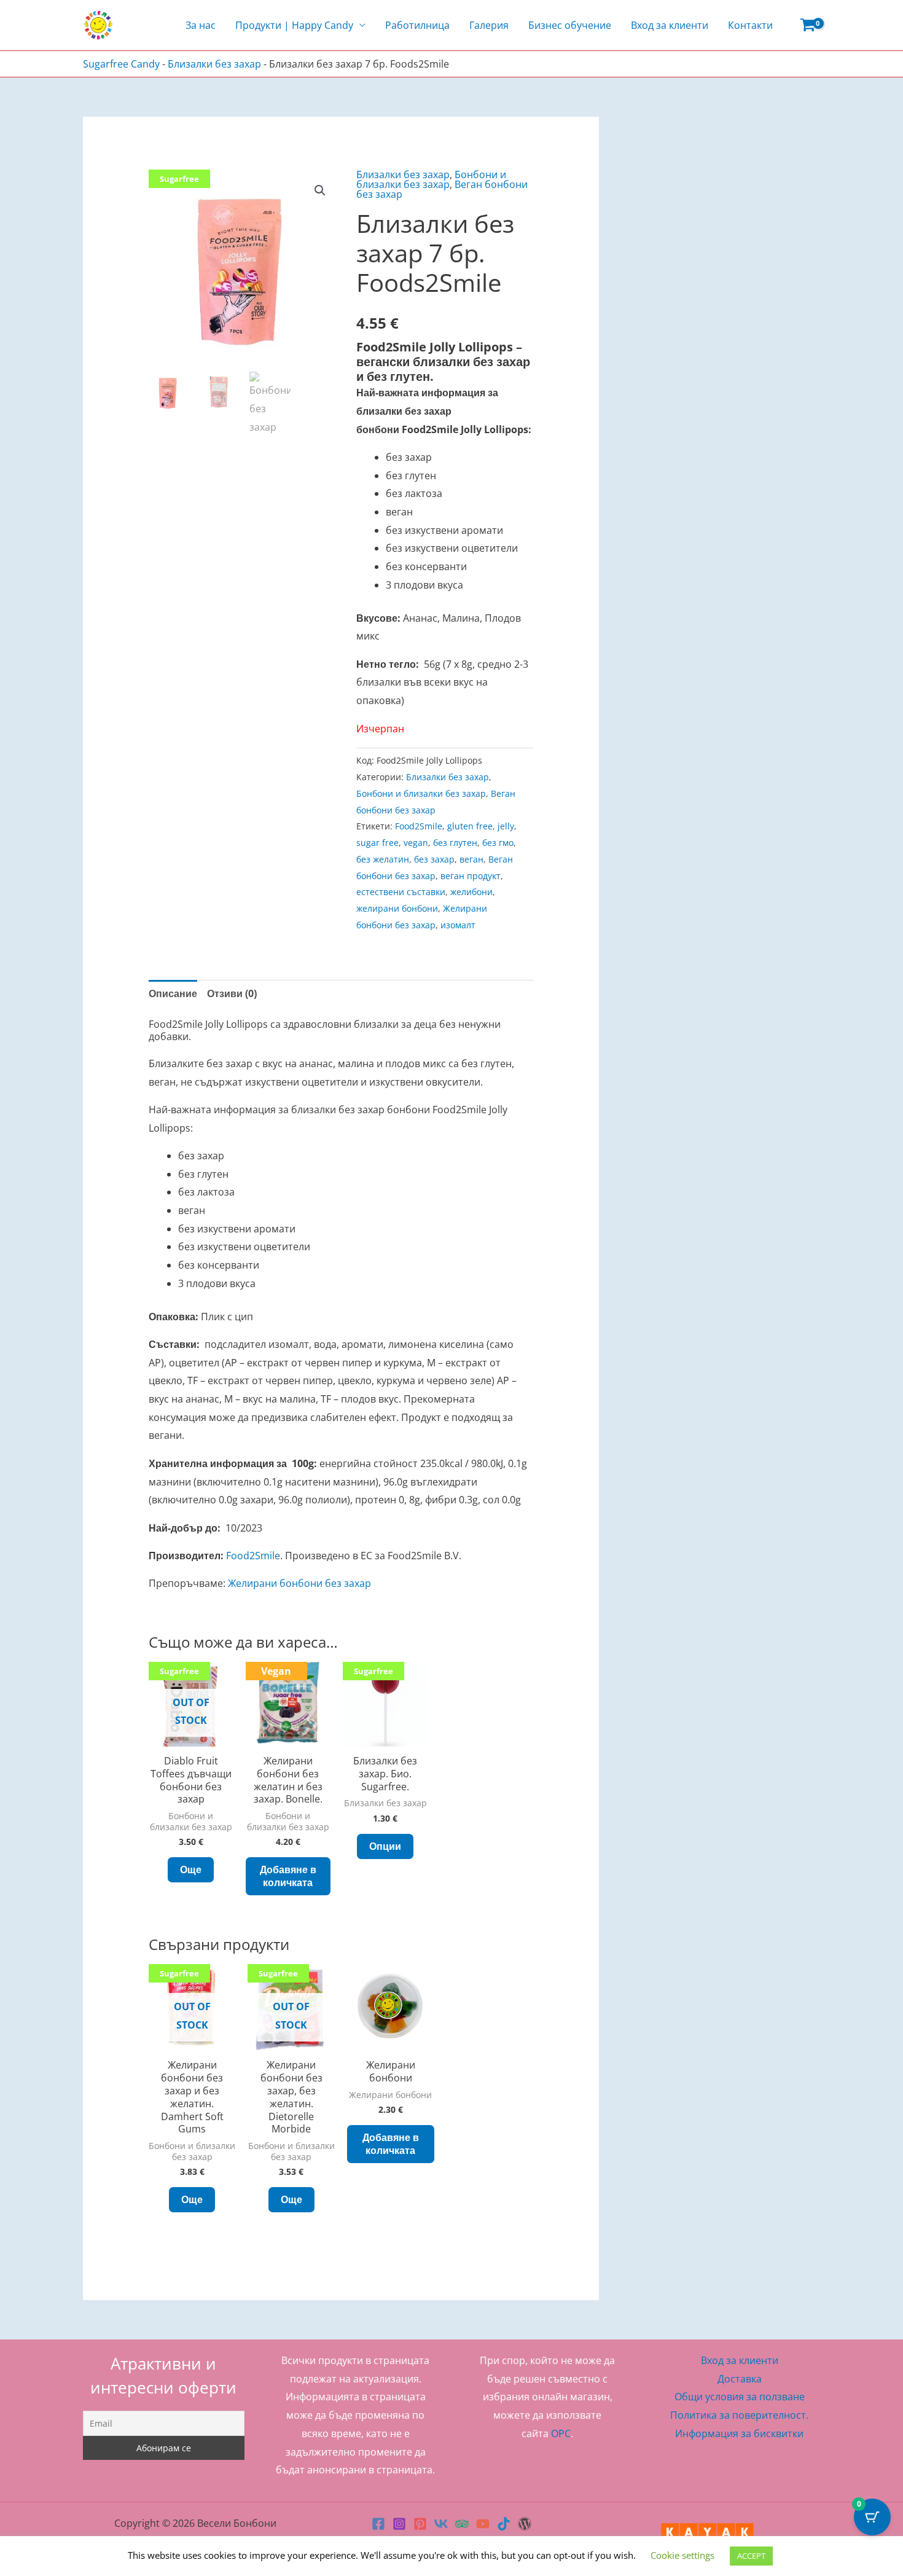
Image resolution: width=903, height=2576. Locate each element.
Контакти (750, 25)
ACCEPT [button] (751, 2556)
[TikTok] (504, 2524)
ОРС (561, 2433)
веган (471, 859)
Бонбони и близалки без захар (431, 179)
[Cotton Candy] (525, 2524)
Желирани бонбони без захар (299, 1583)
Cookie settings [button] (682, 2555)
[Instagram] (399, 2524)
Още (191, 1869)
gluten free (470, 826)
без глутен (455, 843)
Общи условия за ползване (740, 2397)
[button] (320, 190)
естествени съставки (401, 892)
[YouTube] (483, 2524)
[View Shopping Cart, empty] (807, 25)
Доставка (740, 2379)
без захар (434, 859)
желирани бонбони (397, 908)
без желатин (383, 859)
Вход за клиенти (670, 25)
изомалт (458, 925)
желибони (471, 892)
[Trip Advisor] (462, 2524)
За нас (201, 25)
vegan (416, 843)
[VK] (441, 2524)
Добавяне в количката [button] (288, 1876)
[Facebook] (378, 2524)
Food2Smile (419, 826)
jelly (506, 826)
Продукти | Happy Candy (294, 25)
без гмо (498, 843)
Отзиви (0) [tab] (232, 993)
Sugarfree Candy (121, 64)
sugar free (377, 843)
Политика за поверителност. (739, 2415)
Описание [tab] (173, 993)
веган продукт (471, 876)
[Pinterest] (420, 2524)
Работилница (417, 25)
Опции (385, 1846)
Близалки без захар (214, 64)
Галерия (489, 25)
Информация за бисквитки (739, 2433)
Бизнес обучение (570, 25)
